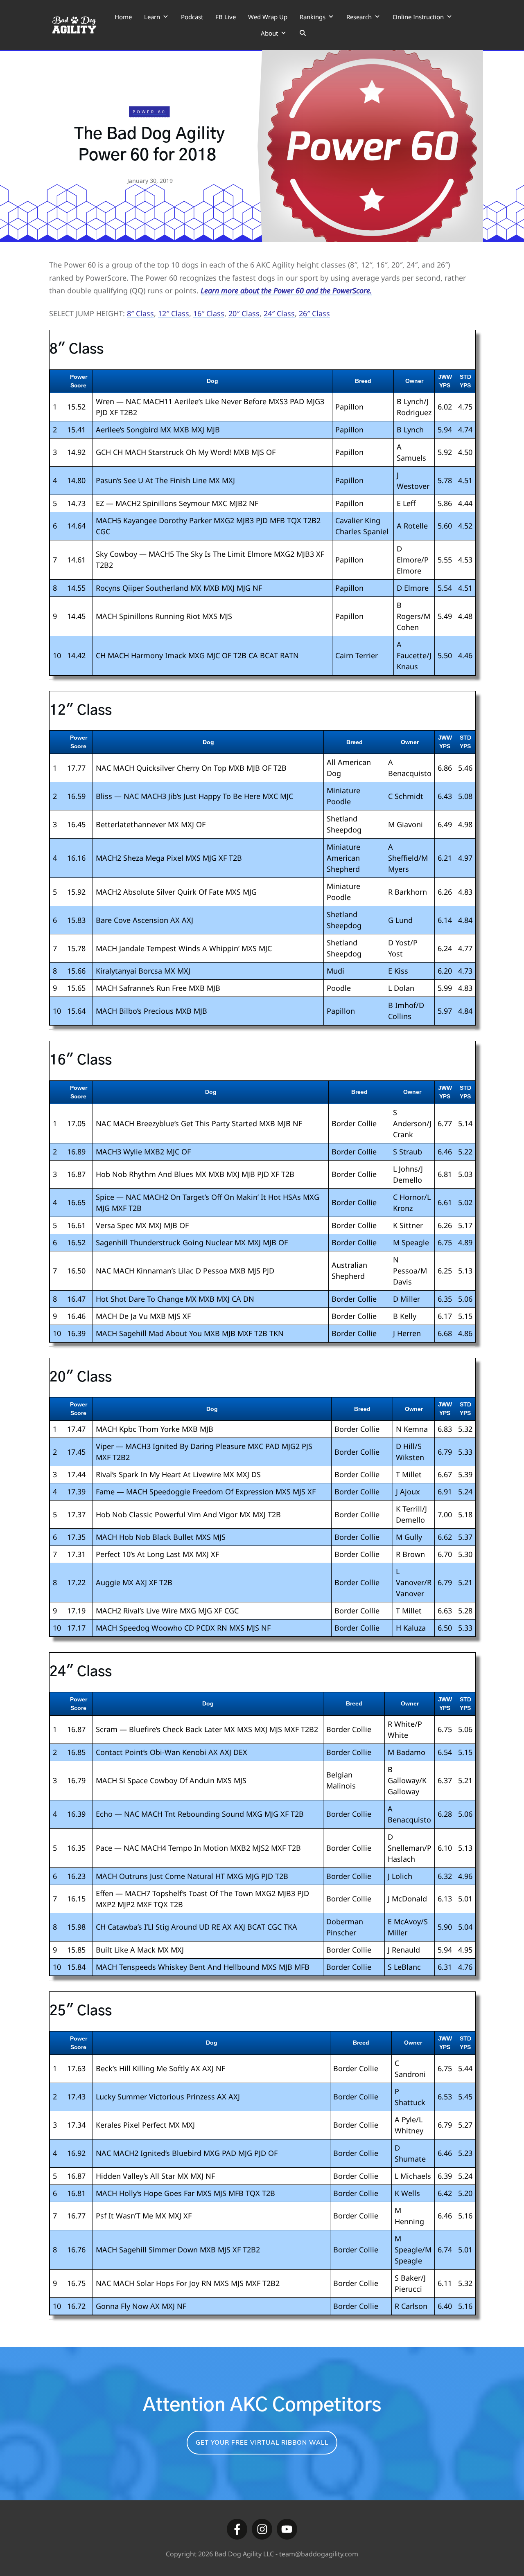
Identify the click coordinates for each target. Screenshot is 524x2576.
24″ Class (279, 313)
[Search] (303, 33)
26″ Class (314, 313)
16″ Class (209, 313)
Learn (152, 17)
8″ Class (140, 313)
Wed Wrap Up (268, 17)
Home (123, 17)
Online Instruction (418, 17)
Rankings (313, 17)
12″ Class (174, 313)
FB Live (226, 17)
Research (359, 17)
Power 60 (149, 112)
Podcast (192, 17)
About (269, 33)
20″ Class (244, 313)
